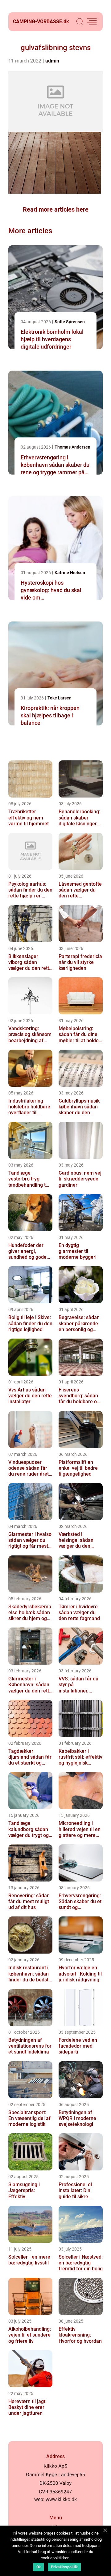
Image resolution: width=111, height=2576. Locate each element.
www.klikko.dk (61, 2499)
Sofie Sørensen (70, 322)
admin (52, 61)
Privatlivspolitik (64, 2567)
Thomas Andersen (72, 447)
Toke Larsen (60, 698)
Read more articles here (56, 209)
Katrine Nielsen (70, 573)
